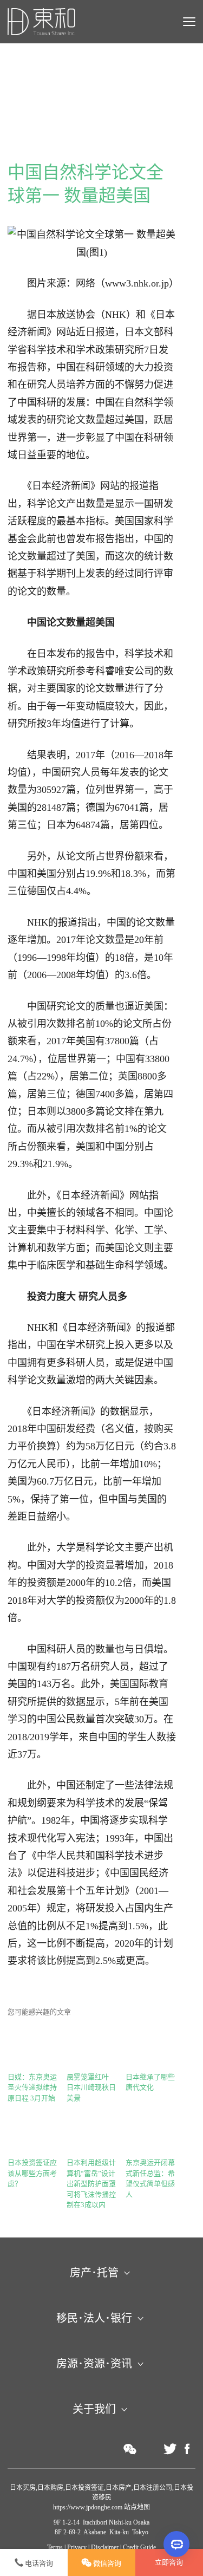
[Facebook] (187, 2449)
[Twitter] (170, 2449)
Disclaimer (105, 2547)
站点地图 (136, 2507)
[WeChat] (130, 2449)
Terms (55, 2547)
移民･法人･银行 (94, 2318)
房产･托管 (94, 2273)
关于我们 (94, 2409)
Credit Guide (139, 2547)
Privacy (77, 2547)
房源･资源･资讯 (94, 2364)
